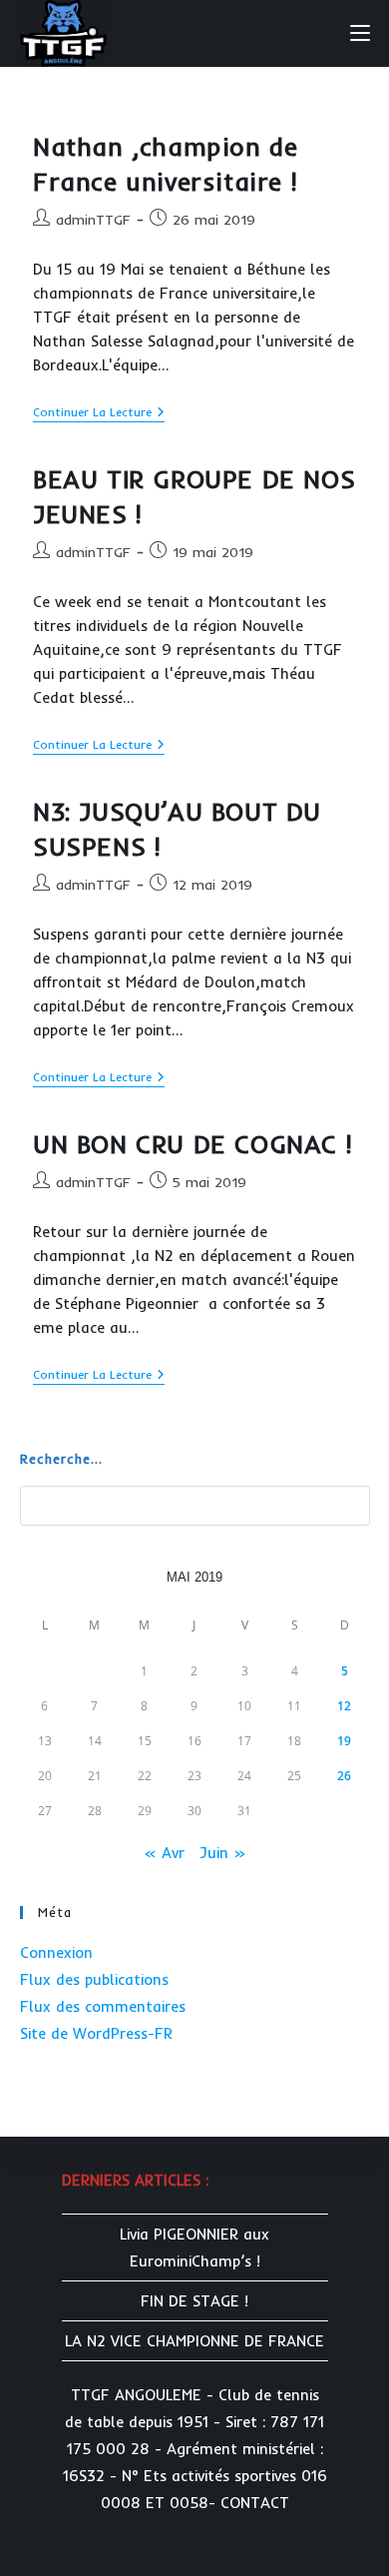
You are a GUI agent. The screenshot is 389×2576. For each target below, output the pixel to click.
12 (344, 1706)
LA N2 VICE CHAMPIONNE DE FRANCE (194, 2341)
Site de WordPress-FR (96, 2033)
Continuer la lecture (99, 414)
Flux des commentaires (103, 2006)
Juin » (222, 1853)
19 (344, 1741)
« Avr (164, 1853)
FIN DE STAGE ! (194, 2301)
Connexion (56, 1952)
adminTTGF (93, 220)
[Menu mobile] (360, 32)
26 (344, 1776)
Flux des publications (94, 1979)
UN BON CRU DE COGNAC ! (192, 1144)
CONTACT (255, 2503)
